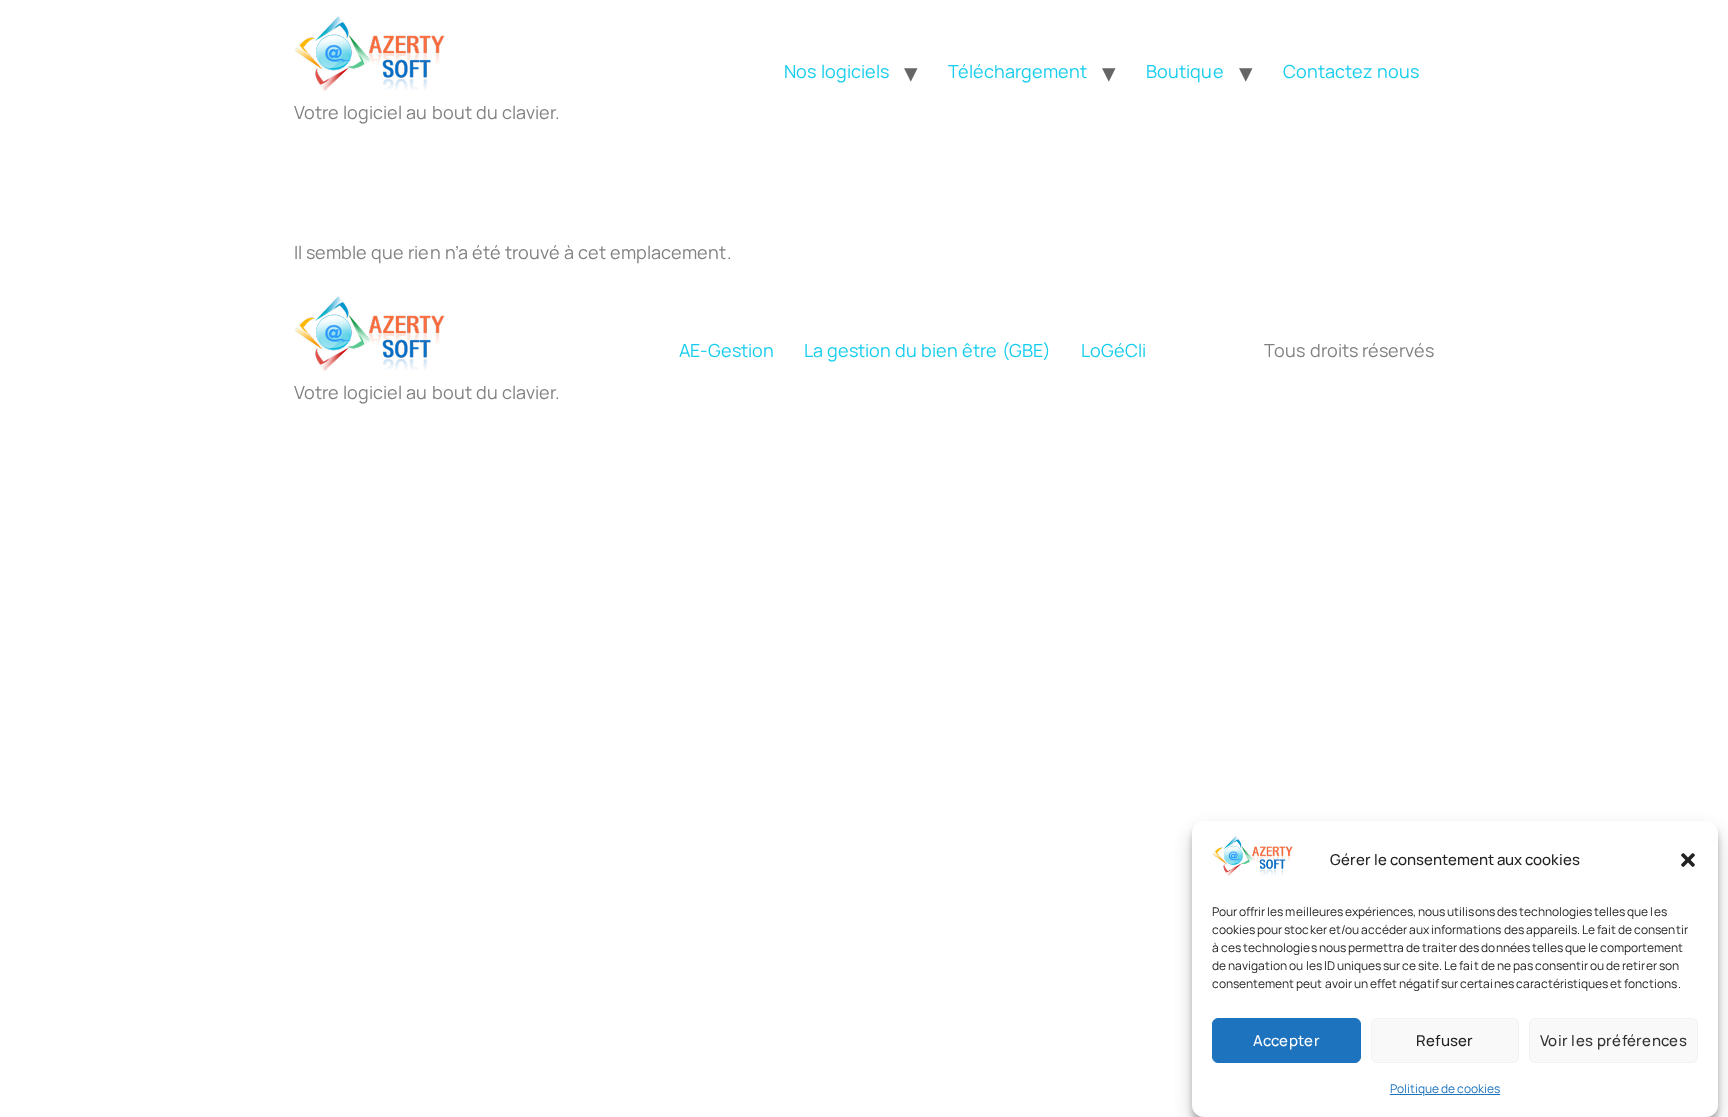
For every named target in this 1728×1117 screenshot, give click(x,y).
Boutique (1184, 71)
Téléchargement (1017, 71)
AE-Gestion (726, 350)
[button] (1688, 860)
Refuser (1445, 1040)
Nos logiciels (836, 71)
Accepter (1286, 1040)
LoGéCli (1113, 350)
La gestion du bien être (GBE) (927, 350)
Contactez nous (1351, 71)
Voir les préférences (1613, 1040)
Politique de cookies (1445, 1088)
